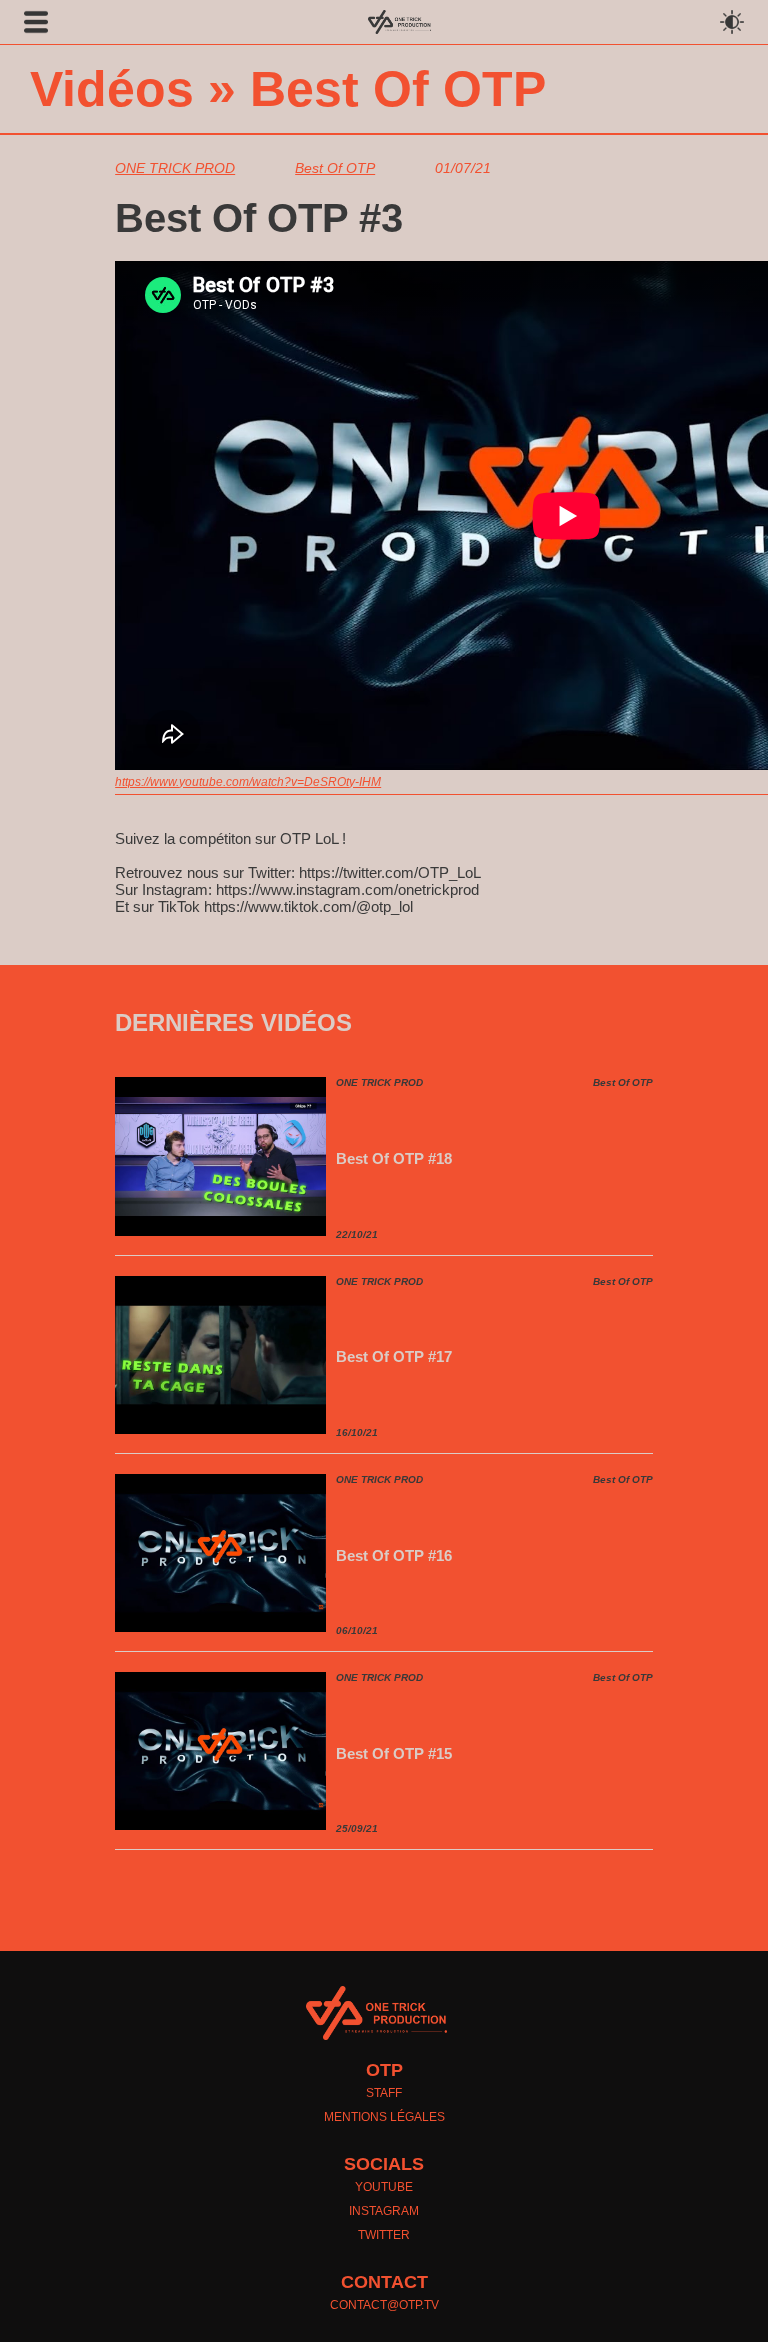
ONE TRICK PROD (175, 168)
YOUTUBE (384, 2187)
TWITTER (384, 2235)
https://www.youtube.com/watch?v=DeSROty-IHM (248, 782)
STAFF (384, 2093)
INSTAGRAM (384, 2211)
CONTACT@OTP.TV (384, 2305)
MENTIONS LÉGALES (384, 2117)
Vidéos (112, 89)
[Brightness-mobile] (740, 22)
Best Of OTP (398, 89)
